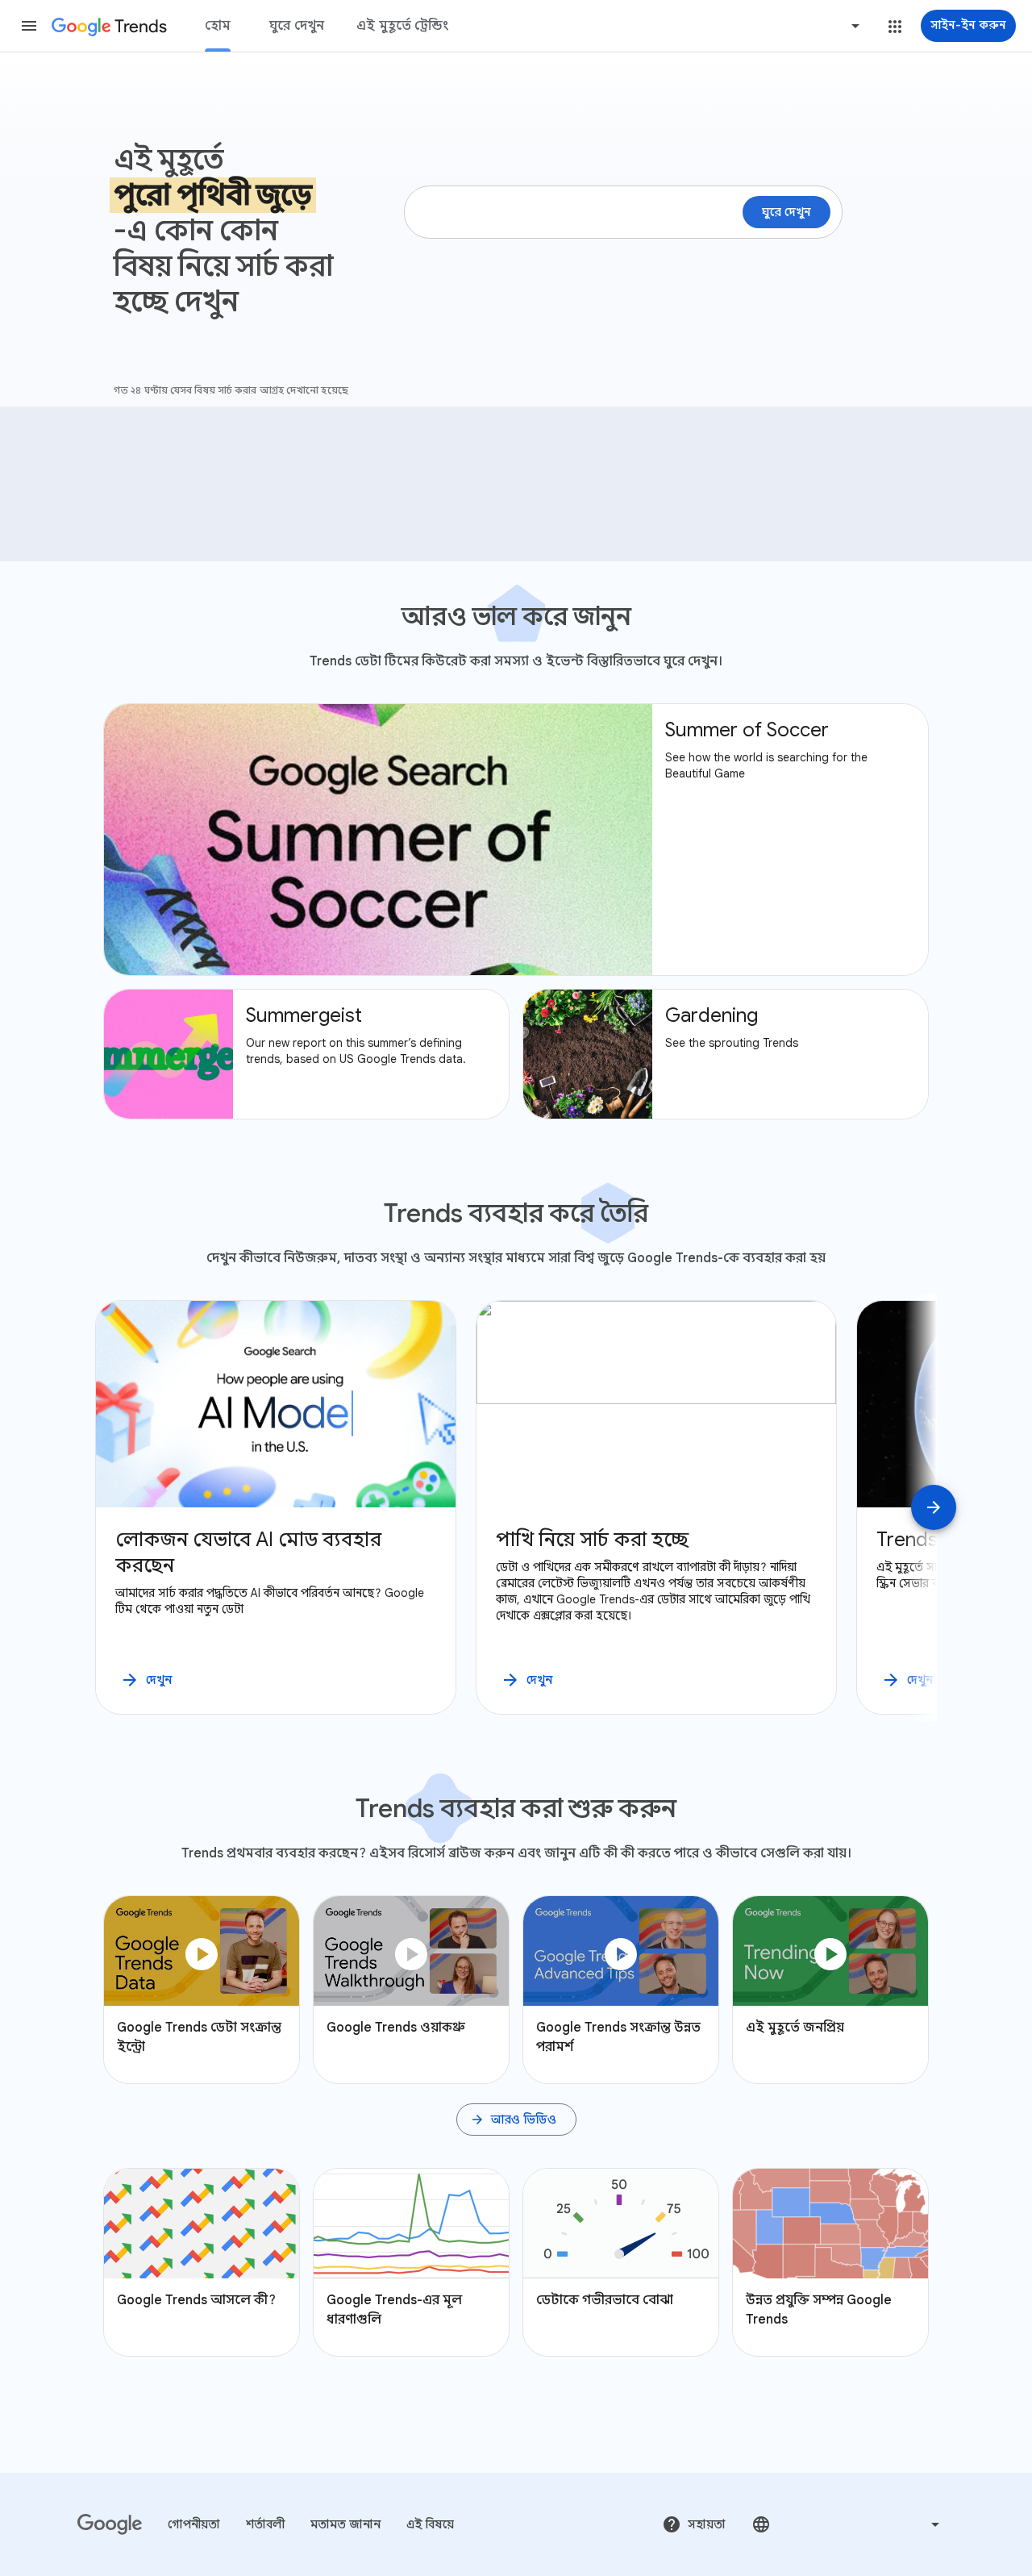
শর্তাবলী (265, 2524)
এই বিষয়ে (430, 2524)
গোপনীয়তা (194, 2524)
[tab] (218, 26)
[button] (29, 26)
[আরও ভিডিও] (516, 2120)
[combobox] (794, 26)
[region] (516, 1507)
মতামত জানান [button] (345, 2524)
